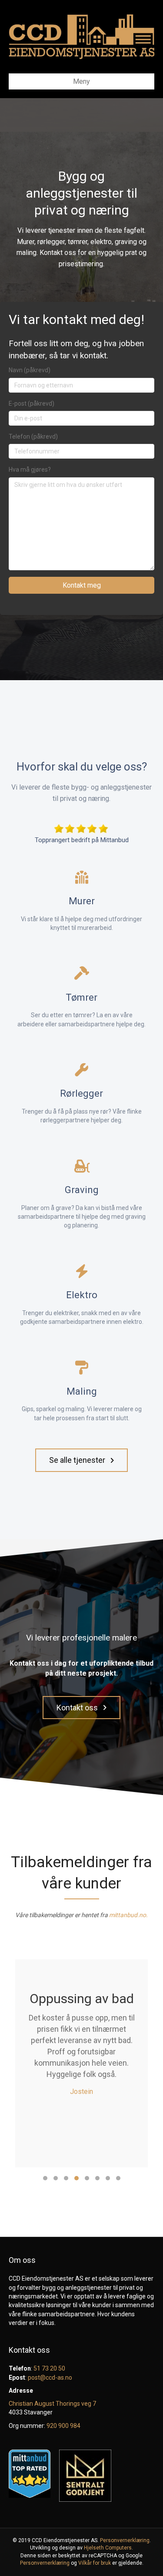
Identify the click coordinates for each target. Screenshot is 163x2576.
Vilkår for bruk (95, 2563)
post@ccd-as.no (50, 2378)
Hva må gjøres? (30, 470)
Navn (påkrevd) (30, 370)
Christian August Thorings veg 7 (52, 2404)
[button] (81, 1460)
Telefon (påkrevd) (33, 436)
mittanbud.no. (128, 1915)
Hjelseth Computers (108, 2548)
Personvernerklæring (125, 2540)
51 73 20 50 (49, 2368)
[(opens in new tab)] (81, 828)
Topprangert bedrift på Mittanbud (82, 840)
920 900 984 (63, 2426)
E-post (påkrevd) (32, 403)
